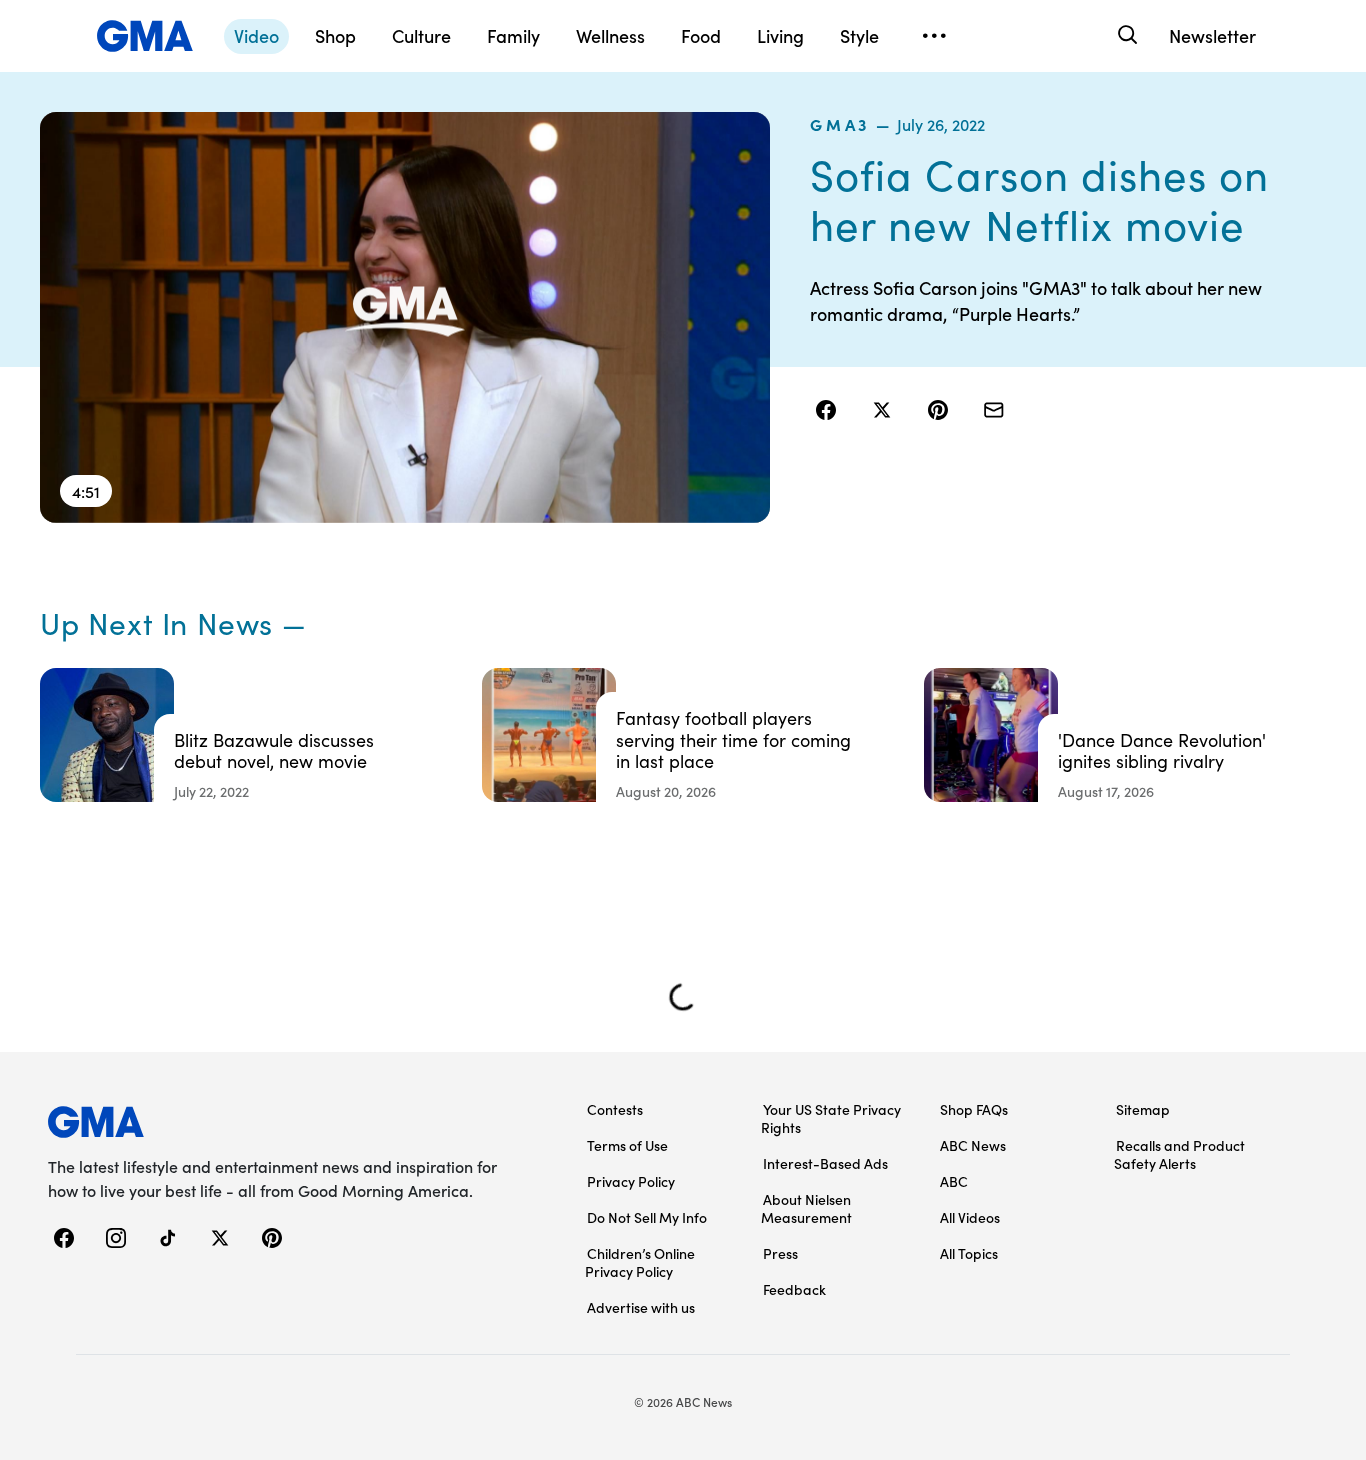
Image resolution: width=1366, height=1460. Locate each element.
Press (780, 1253)
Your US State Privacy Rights (831, 1118)
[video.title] (405, 317)
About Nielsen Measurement (806, 1208)
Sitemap (1143, 1109)
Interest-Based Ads (825, 1163)
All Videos (970, 1217)
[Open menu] (934, 36)
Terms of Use (627, 1145)
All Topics (969, 1253)
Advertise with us (641, 1307)
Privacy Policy (631, 1181)
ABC (954, 1181)
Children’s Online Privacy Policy (640, 1262)
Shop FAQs (974, 1109)
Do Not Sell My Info (647, 1217)
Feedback (794, 1289)
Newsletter (1212, 35)
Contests (615, 1109)
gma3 (840, 124)
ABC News (973, 1145)
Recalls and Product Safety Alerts (1179, 1154)
